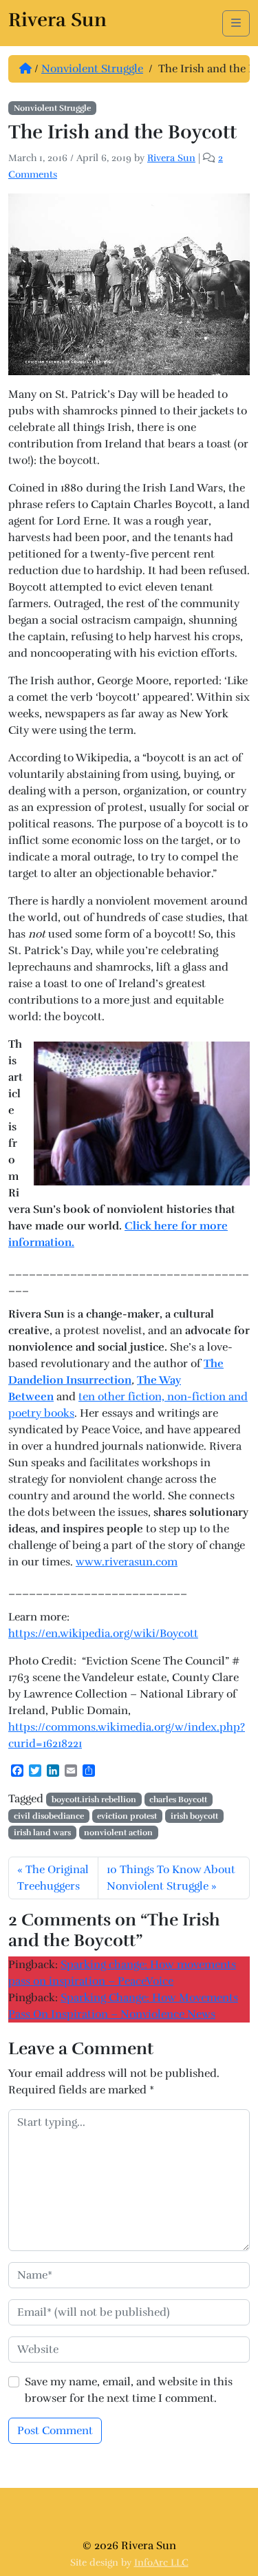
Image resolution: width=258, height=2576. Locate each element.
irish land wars (42, 1833)
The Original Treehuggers (53, 1878)
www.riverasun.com (127, 1562)
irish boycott (194, 1816)
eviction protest (127, 1816)
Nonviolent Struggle (92, 69)
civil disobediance (49, 1816)
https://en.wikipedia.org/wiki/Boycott (103, 1634)
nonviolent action (118, 1833)
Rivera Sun (171, 158)
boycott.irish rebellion (94, 1799)
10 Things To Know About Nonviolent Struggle (171, 1878)
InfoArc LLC (161, 2563)
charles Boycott (178, 1799)
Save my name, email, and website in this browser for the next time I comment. (129, 2390)
